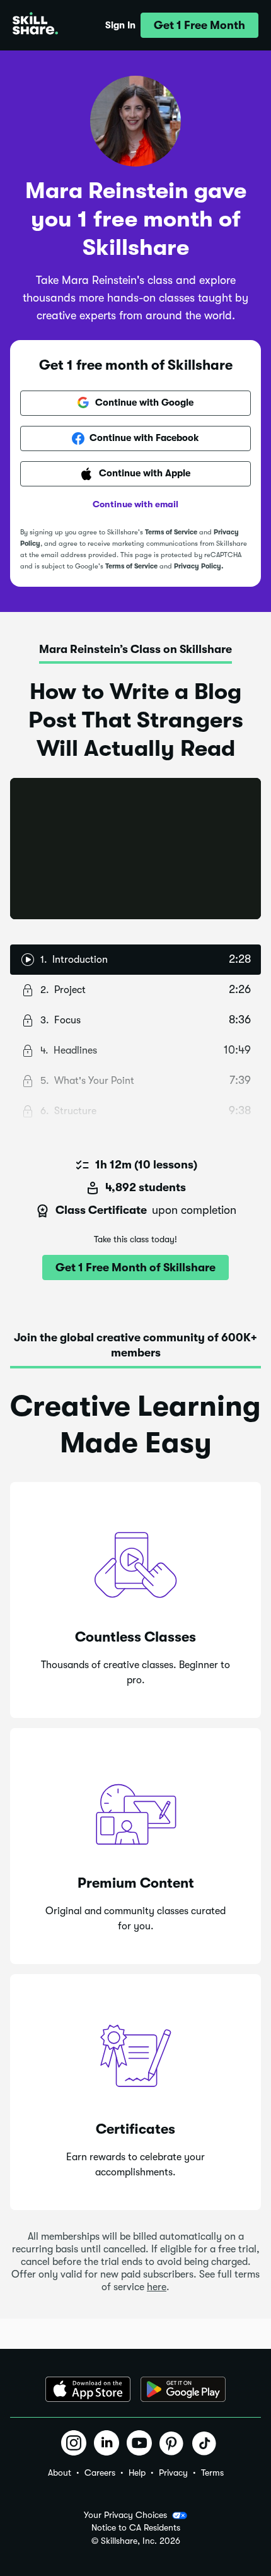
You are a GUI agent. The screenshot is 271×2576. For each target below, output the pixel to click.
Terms (212, 2473)
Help (137, 2473)
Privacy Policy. (199, 566)
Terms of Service (171, 532)
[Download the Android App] (183, 2389)
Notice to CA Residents (136, 2528)
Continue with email (135, 504)
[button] (199, 25)
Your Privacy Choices (125, 2515)
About (60, 2473)
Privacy (173, 2473)
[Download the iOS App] (88, 2389)
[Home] (35, 25)
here (157, 2287)
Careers (100, 2473)
